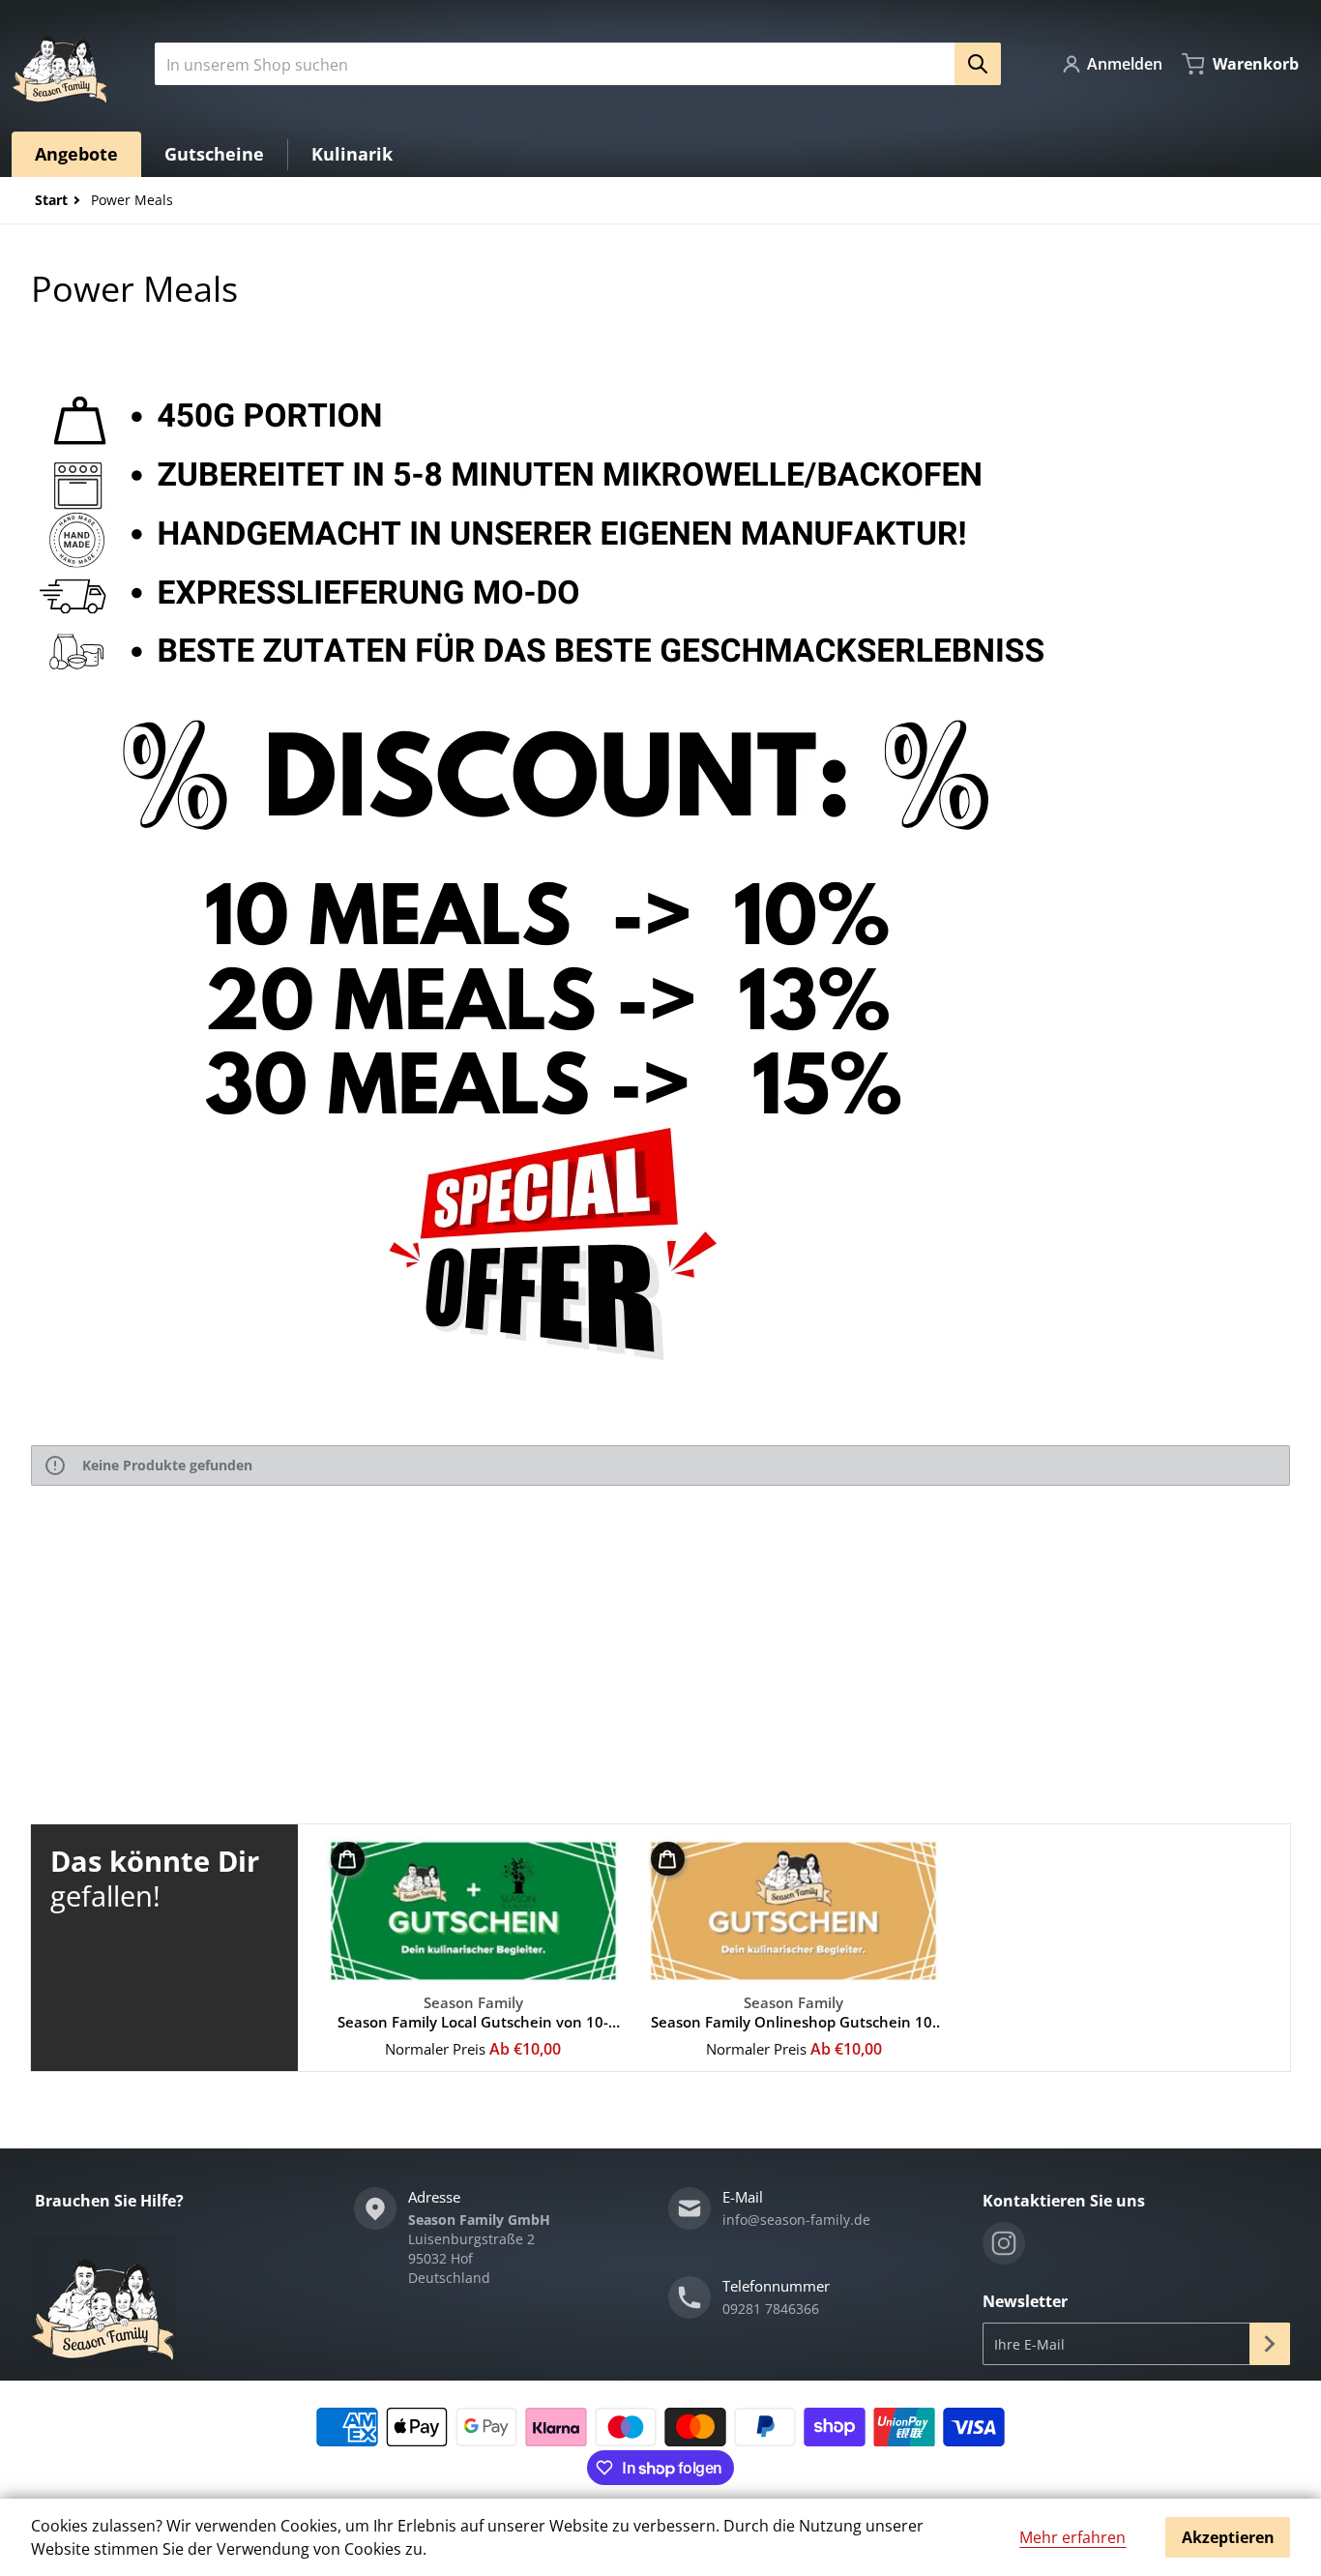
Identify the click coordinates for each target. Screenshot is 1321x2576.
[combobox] (570, 64)
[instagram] (1004, 2243)
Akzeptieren (1228, 2537)
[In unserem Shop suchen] (978, 64)
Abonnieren (1270, 2344)
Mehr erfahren (1072, 2537)
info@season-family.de (796, 2220)
